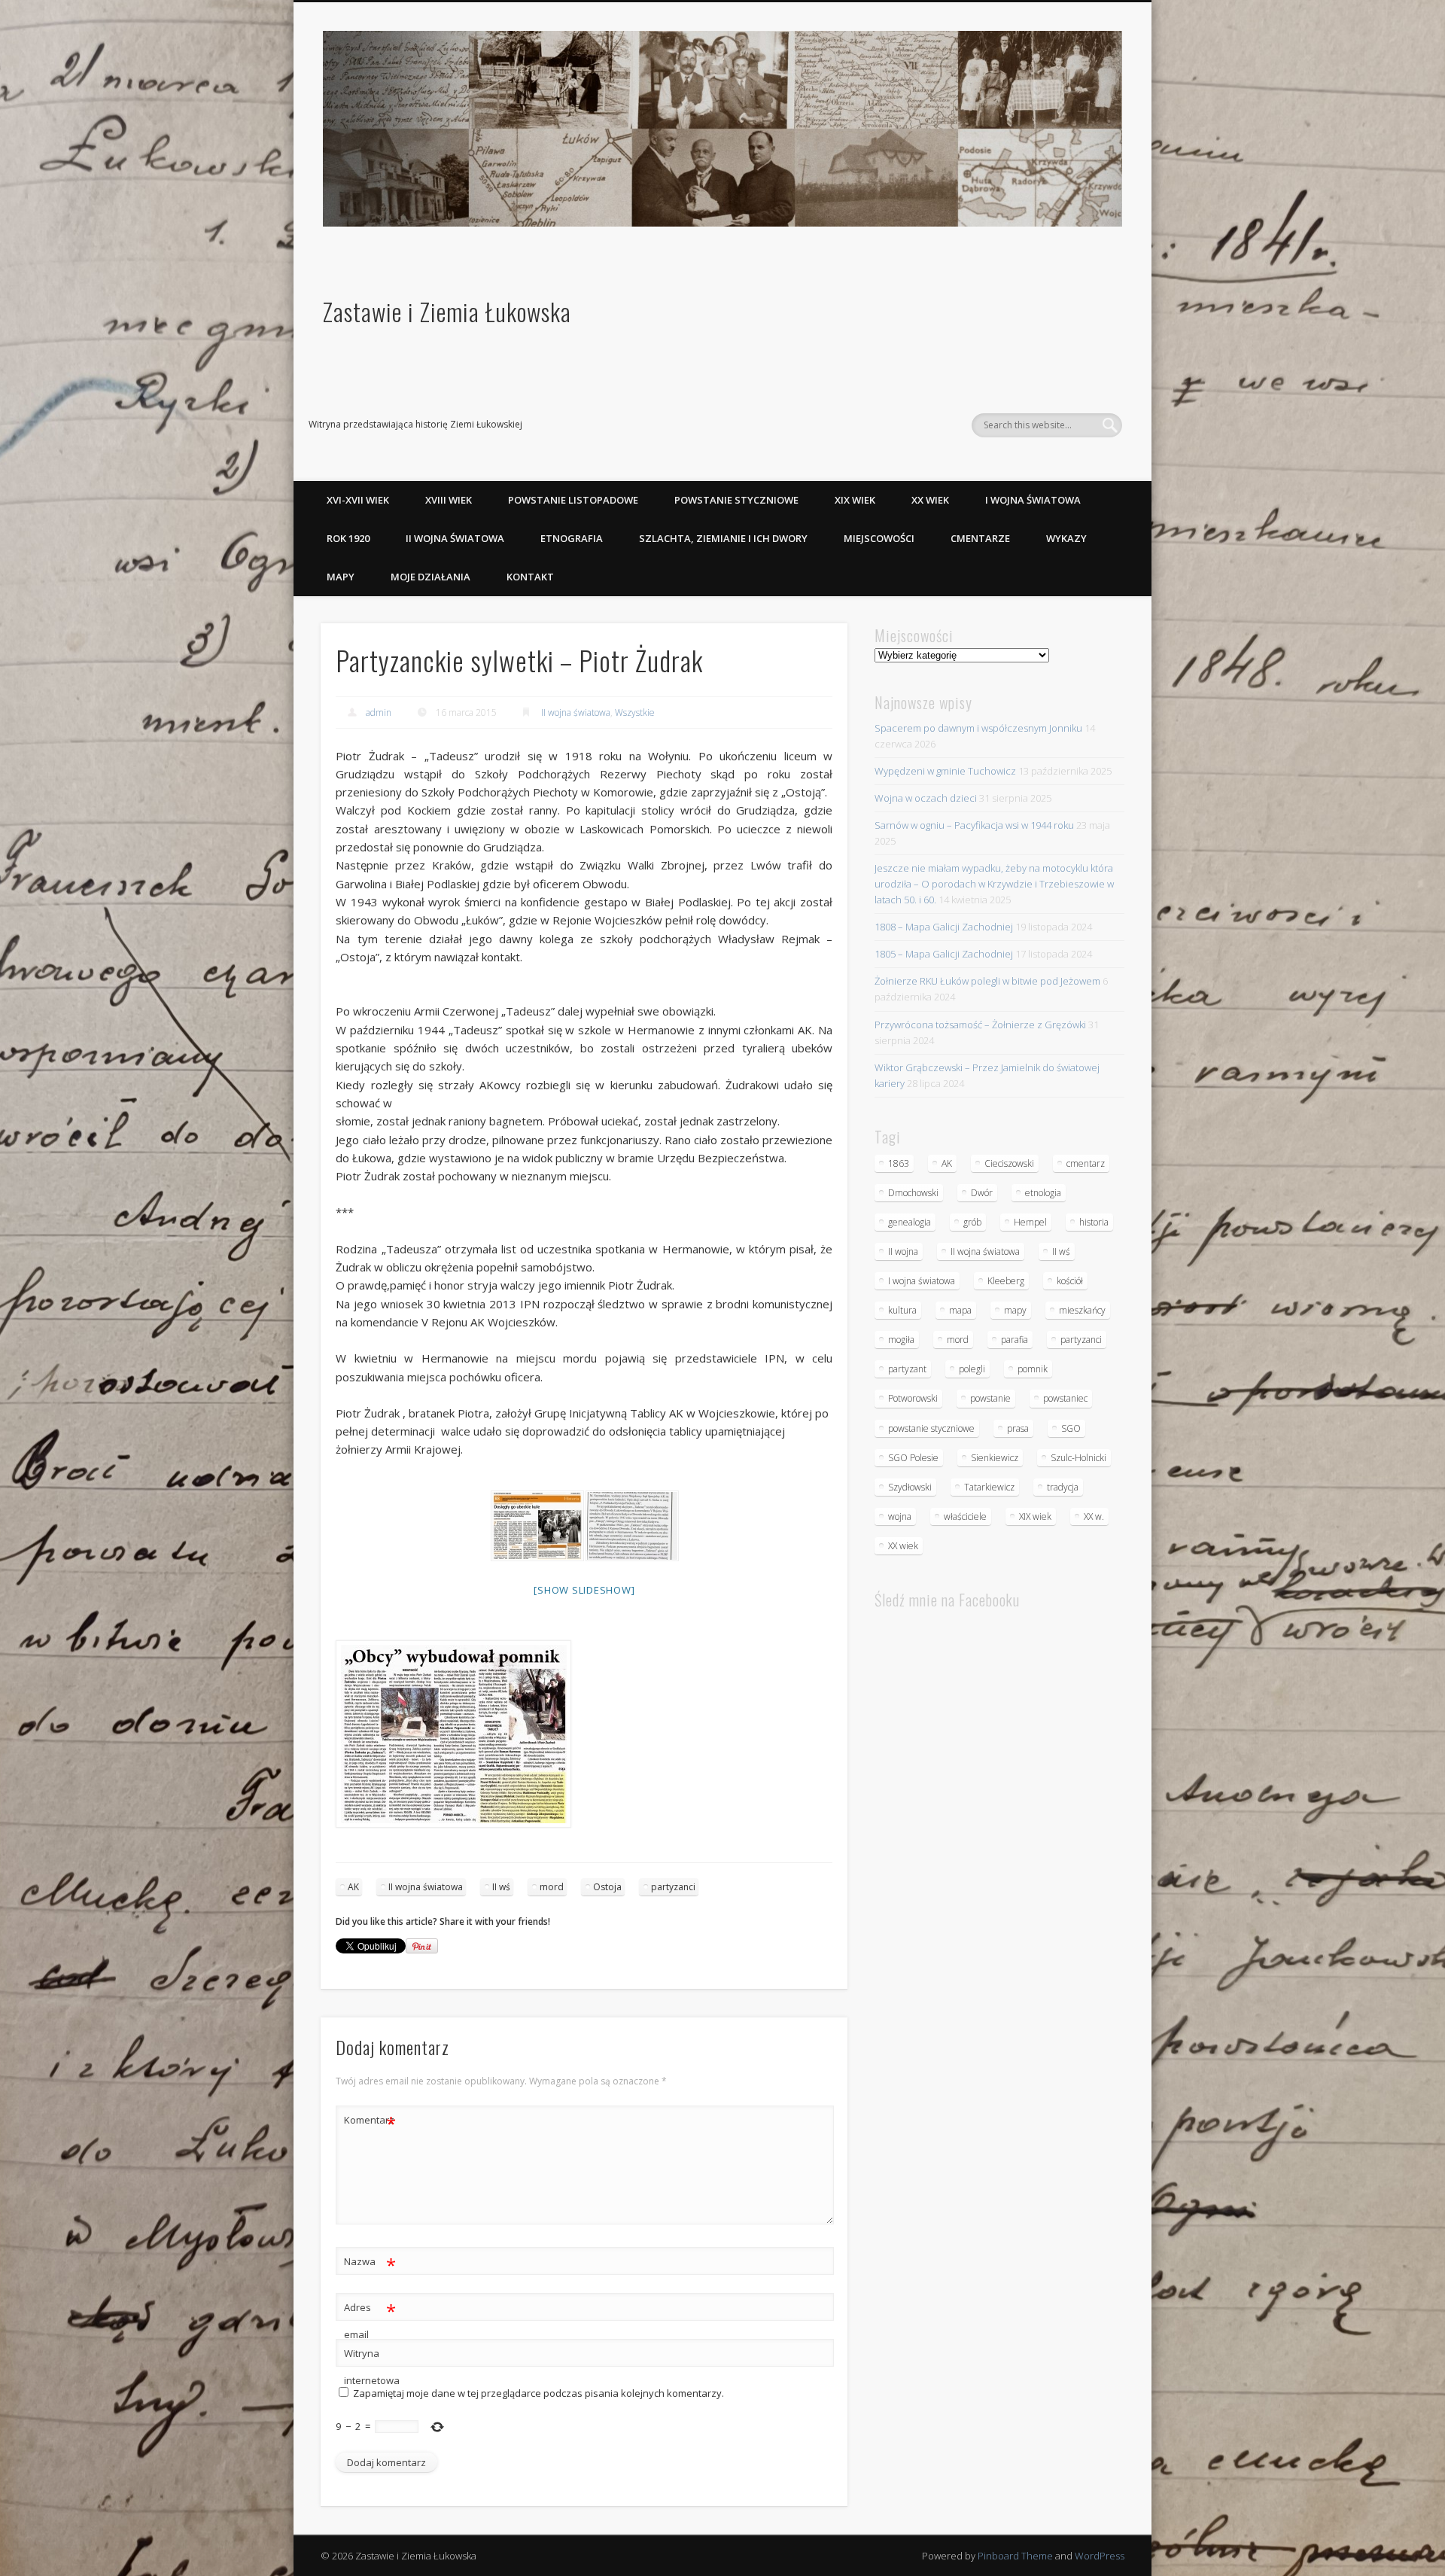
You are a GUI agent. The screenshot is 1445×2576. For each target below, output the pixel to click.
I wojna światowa (1033, 500)
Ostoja (607, 1887)
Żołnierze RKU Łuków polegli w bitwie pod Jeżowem (987, 981)
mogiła (901, 1340)
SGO (1071, 1428)
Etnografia (572, 538)
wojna (900, 1516)
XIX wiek (855, 500)
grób (972, 1222)
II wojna (903, 1251)
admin (379, 713)
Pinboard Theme (1015, 2556)
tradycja (1063, 1487)
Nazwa (370, 2264)
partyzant (907, 1369)
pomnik (1033, 1369)
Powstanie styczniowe (736, 500)
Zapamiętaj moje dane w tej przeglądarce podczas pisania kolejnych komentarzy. (538, 2393)
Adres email (370, 2320)
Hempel (1030, 1222)
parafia (1015, 1340)
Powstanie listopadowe (573, 500)
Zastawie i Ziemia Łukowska (447, 311)
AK (353, 1887)
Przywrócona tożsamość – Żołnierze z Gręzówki (980, 1025)
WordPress (1100, 2556)
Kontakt (530, 577)
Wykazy (1066, 538)
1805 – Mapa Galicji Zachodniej (944, 954)
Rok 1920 (348, 538)
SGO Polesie (913, 1458)
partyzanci (673, 1887)
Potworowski (913, 1398)
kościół (1070, 1281)
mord (552, 1887)
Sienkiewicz (995, 1458)
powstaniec (1065, 1398)
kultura (902, 1310)
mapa (960, 1310)
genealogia (910, 1222)
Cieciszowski (1009, 1163)
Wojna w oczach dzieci (926, 798)
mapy (1015, 1310)
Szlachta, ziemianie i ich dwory (723, 538)
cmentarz (1086, 1163)
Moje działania (430, 577)
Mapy (341, 577)
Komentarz (370, 2122)
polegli (972, 1369)
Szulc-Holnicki (1078, 1458)
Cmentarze (980, 538)
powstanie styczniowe (931, 1428)
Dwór (982, 1193)
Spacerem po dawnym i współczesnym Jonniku (978, 728)
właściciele (965, 1516)
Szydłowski (910, 1487)
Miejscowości (879, 538)
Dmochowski (913, 1193)
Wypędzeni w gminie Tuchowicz (945, 771)
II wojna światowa (455, 538)
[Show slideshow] (584, 1590)
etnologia (1043, 1193)
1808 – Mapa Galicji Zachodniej (944, 927)
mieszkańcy (1082, 1310)
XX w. (1094, 1516)
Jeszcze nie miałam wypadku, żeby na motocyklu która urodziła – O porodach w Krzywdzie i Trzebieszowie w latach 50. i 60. (994, 884)
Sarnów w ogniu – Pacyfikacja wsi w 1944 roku (974, 825)
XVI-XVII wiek (358, 500)
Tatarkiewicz (989, 1487)
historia (1094, 1222)
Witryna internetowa (370, 2367)
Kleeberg (1006, 1281)
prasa (1018, 1428)
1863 (899, 1163)
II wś (501, 1887)
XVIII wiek (449, 500)
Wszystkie (635, 713)
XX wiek (930, 500)
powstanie (990, 1398)
